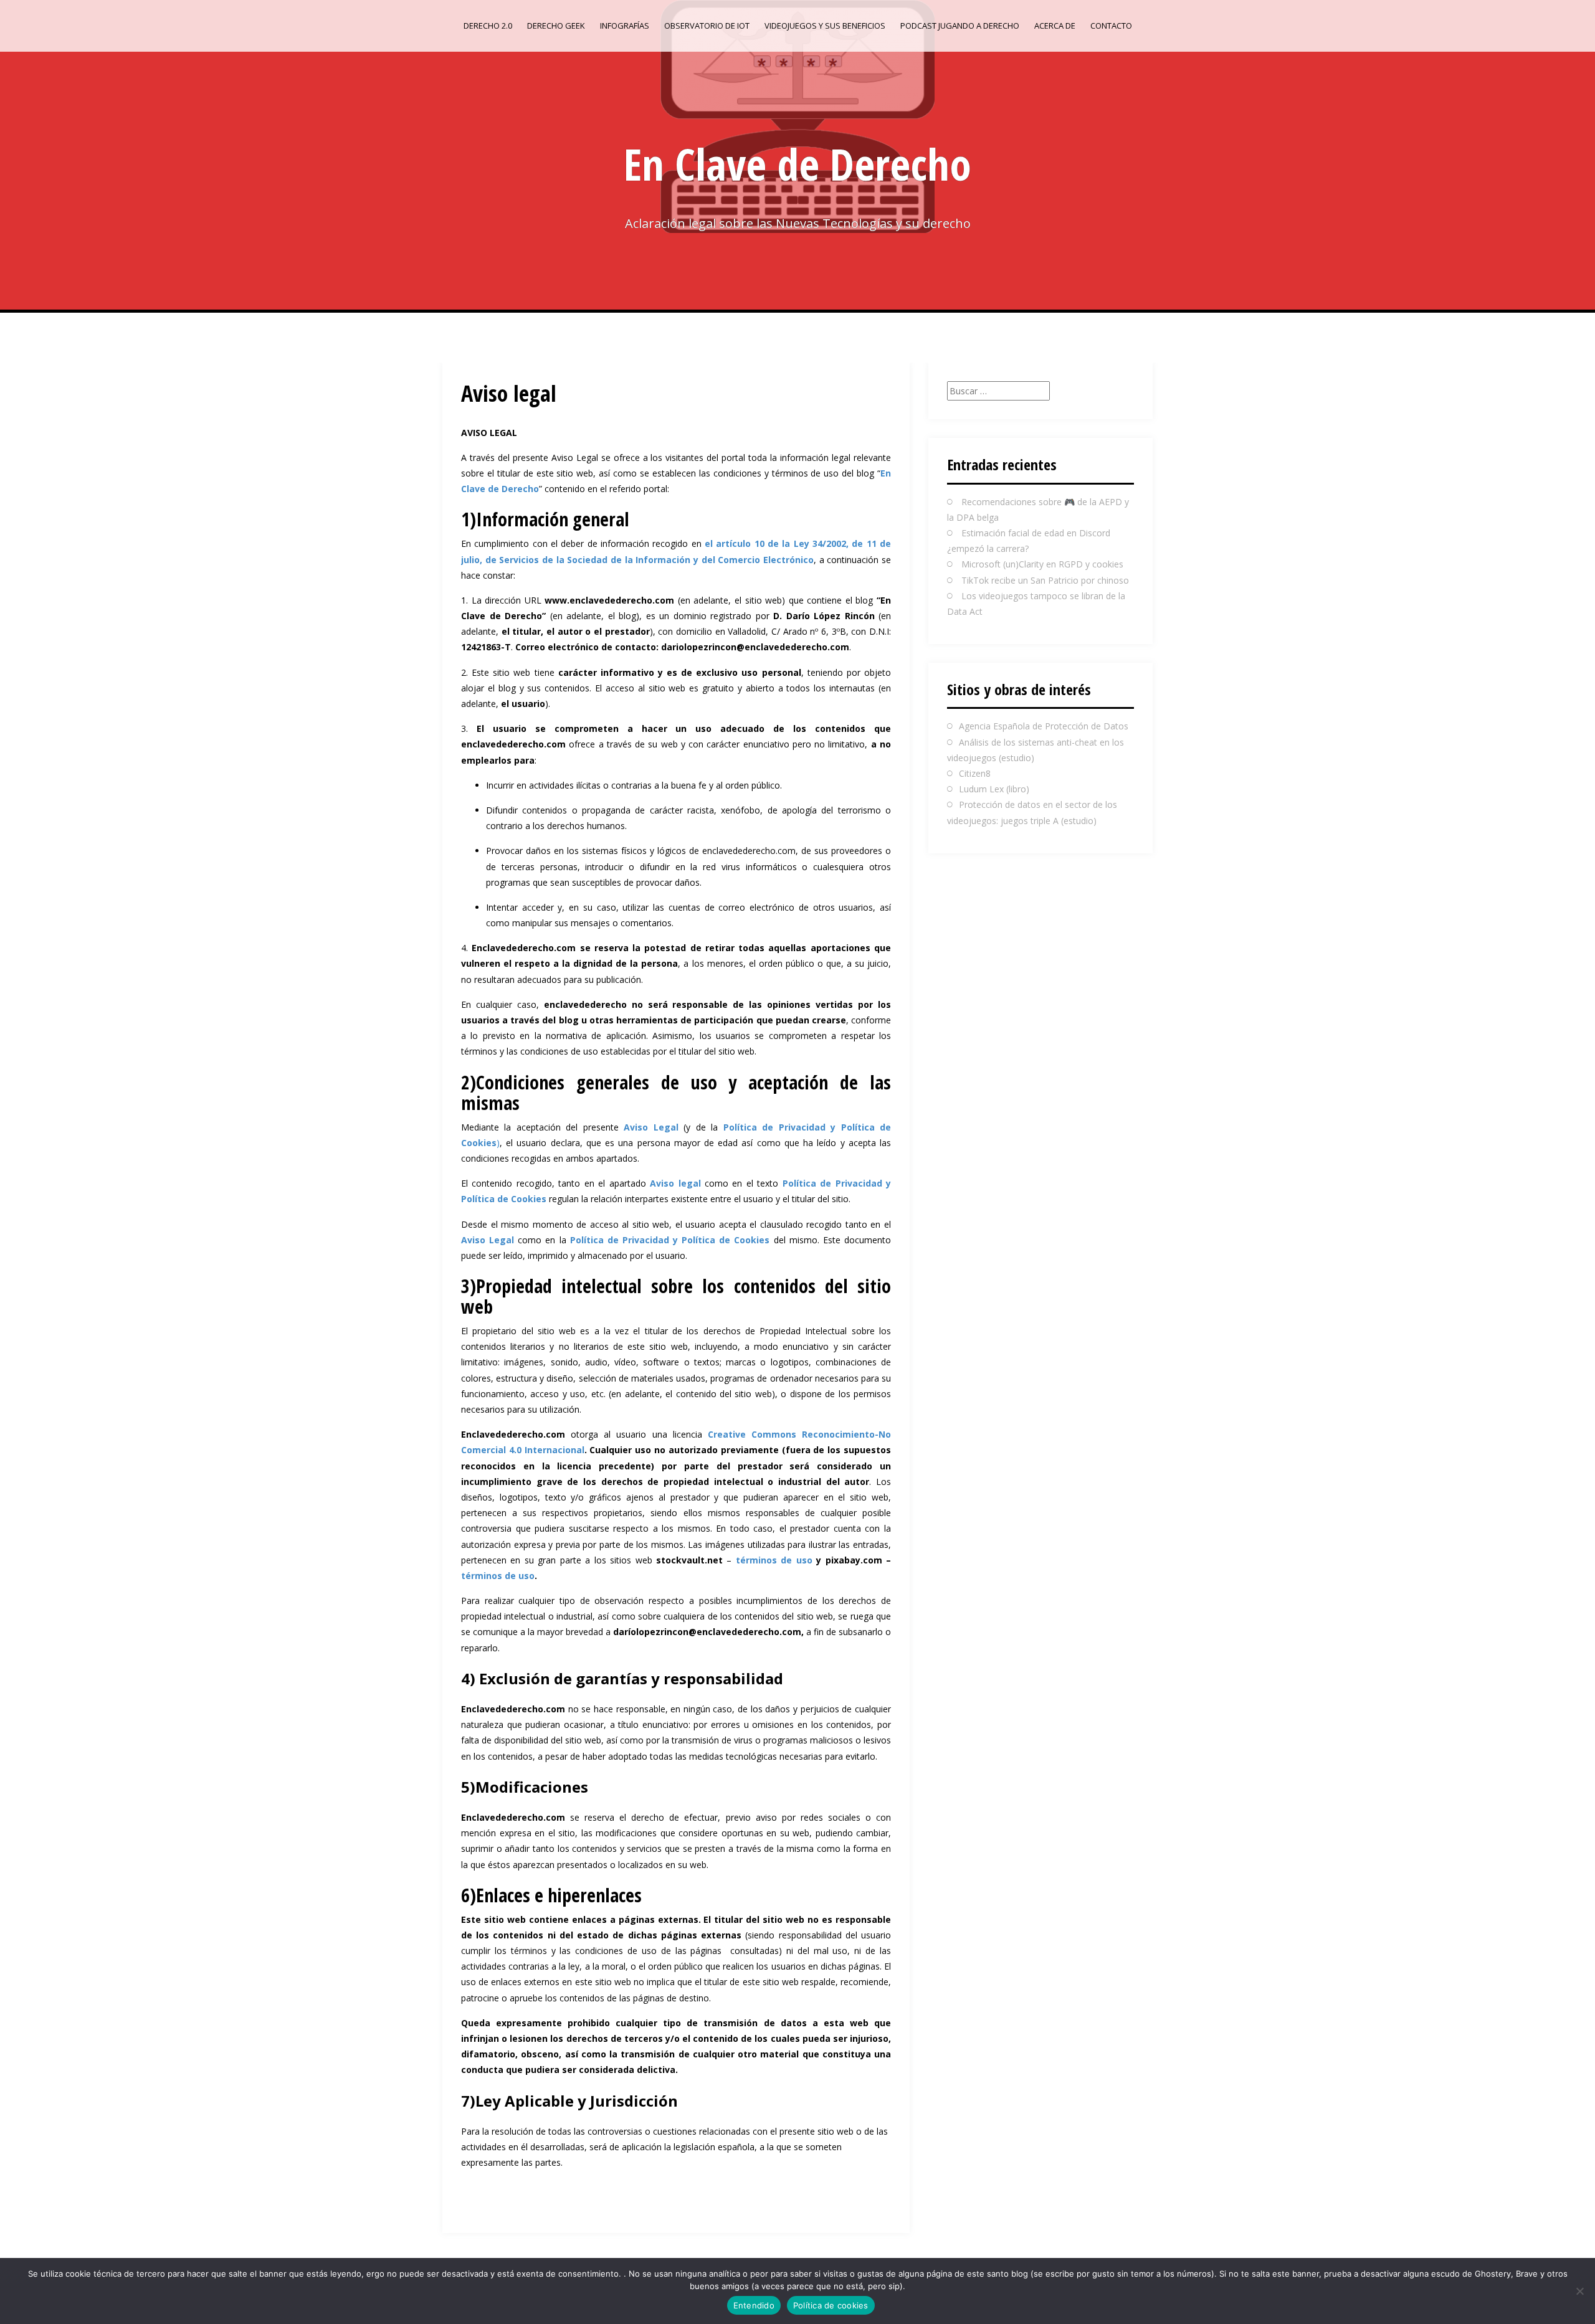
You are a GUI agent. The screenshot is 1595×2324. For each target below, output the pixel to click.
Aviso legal (675, 1183)
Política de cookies (831, 2305)
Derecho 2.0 (488, 26)
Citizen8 (975, 773)
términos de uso (774, 1560)
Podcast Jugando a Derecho (960, 26)
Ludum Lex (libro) (994, 789)
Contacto (1111, 26)
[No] (1579, 2291)
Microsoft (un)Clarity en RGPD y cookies (1042, 564)
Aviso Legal (651, 1127)
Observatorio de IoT (707, 26)
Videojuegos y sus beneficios (825, 26)
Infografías (625, 26)
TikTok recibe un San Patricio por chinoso (1045, 580)
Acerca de (1055, 26)
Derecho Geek (556, 26)
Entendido (754, 2305)
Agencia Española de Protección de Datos (1044, 726)
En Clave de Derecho (797, 164)
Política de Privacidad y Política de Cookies (672, 1240)
